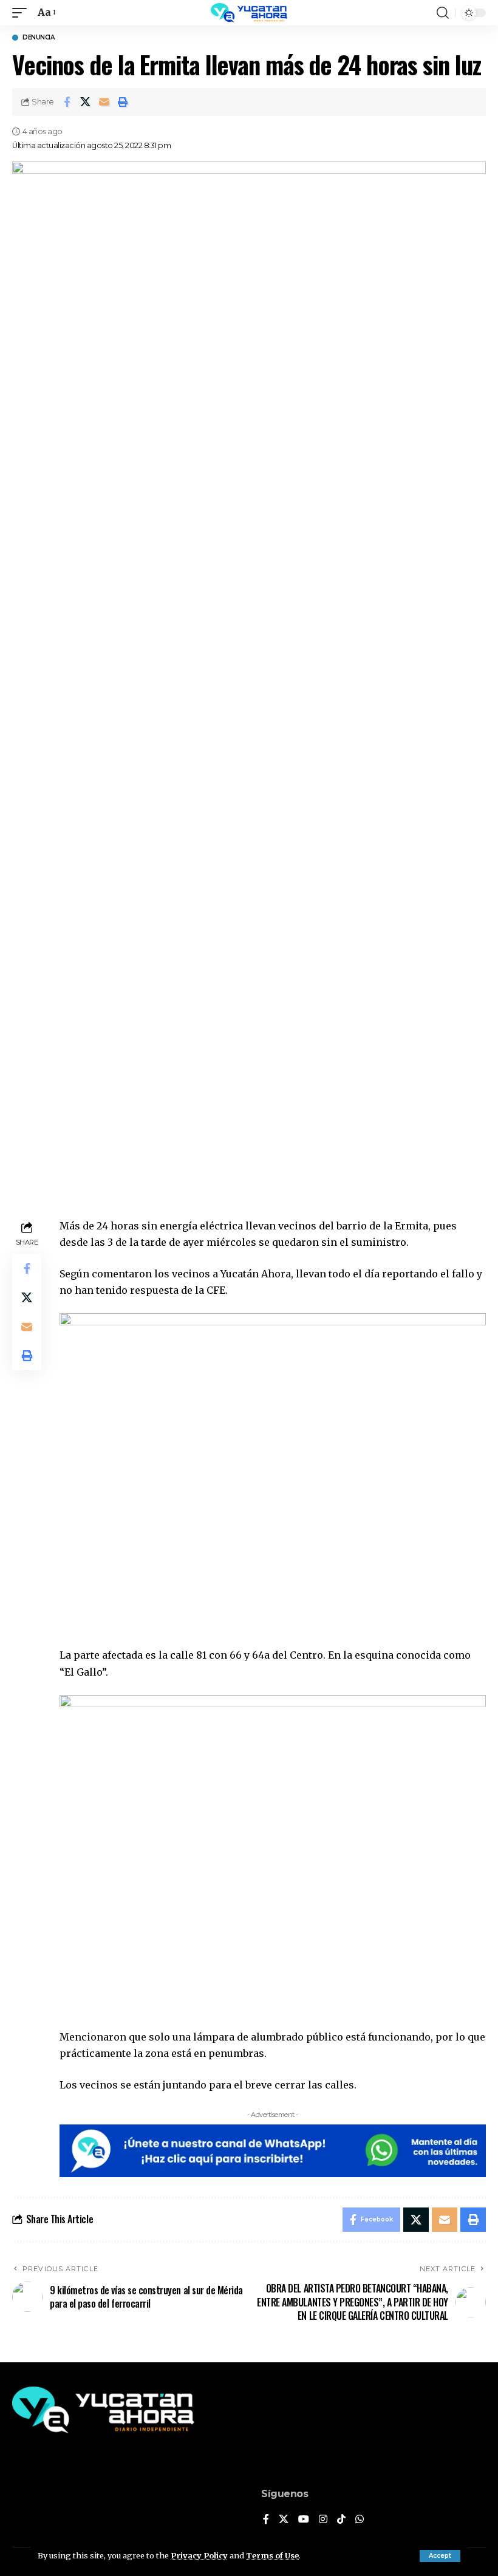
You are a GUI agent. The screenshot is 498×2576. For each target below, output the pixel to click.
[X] (284, 2520)
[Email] (104, 102)
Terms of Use (272, 2555)
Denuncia (38, 38)
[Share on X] (86, 102)
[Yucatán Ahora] (249, 13)
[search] (443, 13)
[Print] (123, 102)
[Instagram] (323, 2520)
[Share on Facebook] (67, 102)
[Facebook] (266, 2520)
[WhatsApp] (360, 2520)
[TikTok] (341, 2520)
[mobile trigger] (22, 12)
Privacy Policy (199, 2555)
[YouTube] (304, 2520)
